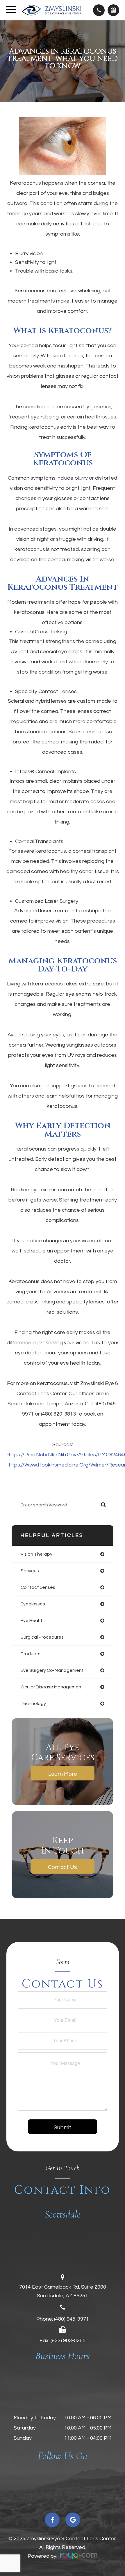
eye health (32, 1621)
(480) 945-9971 (72, 2319)
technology (33, 1704)
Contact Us (63, 1867)
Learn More (63, 1774)
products (31, 1654)
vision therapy (36, 1554)
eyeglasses (33, 1604)
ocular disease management (52, 1687)
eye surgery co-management (52, 1670)
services (30, 1571)
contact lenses (38, 1587)
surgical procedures (42, 1637)
